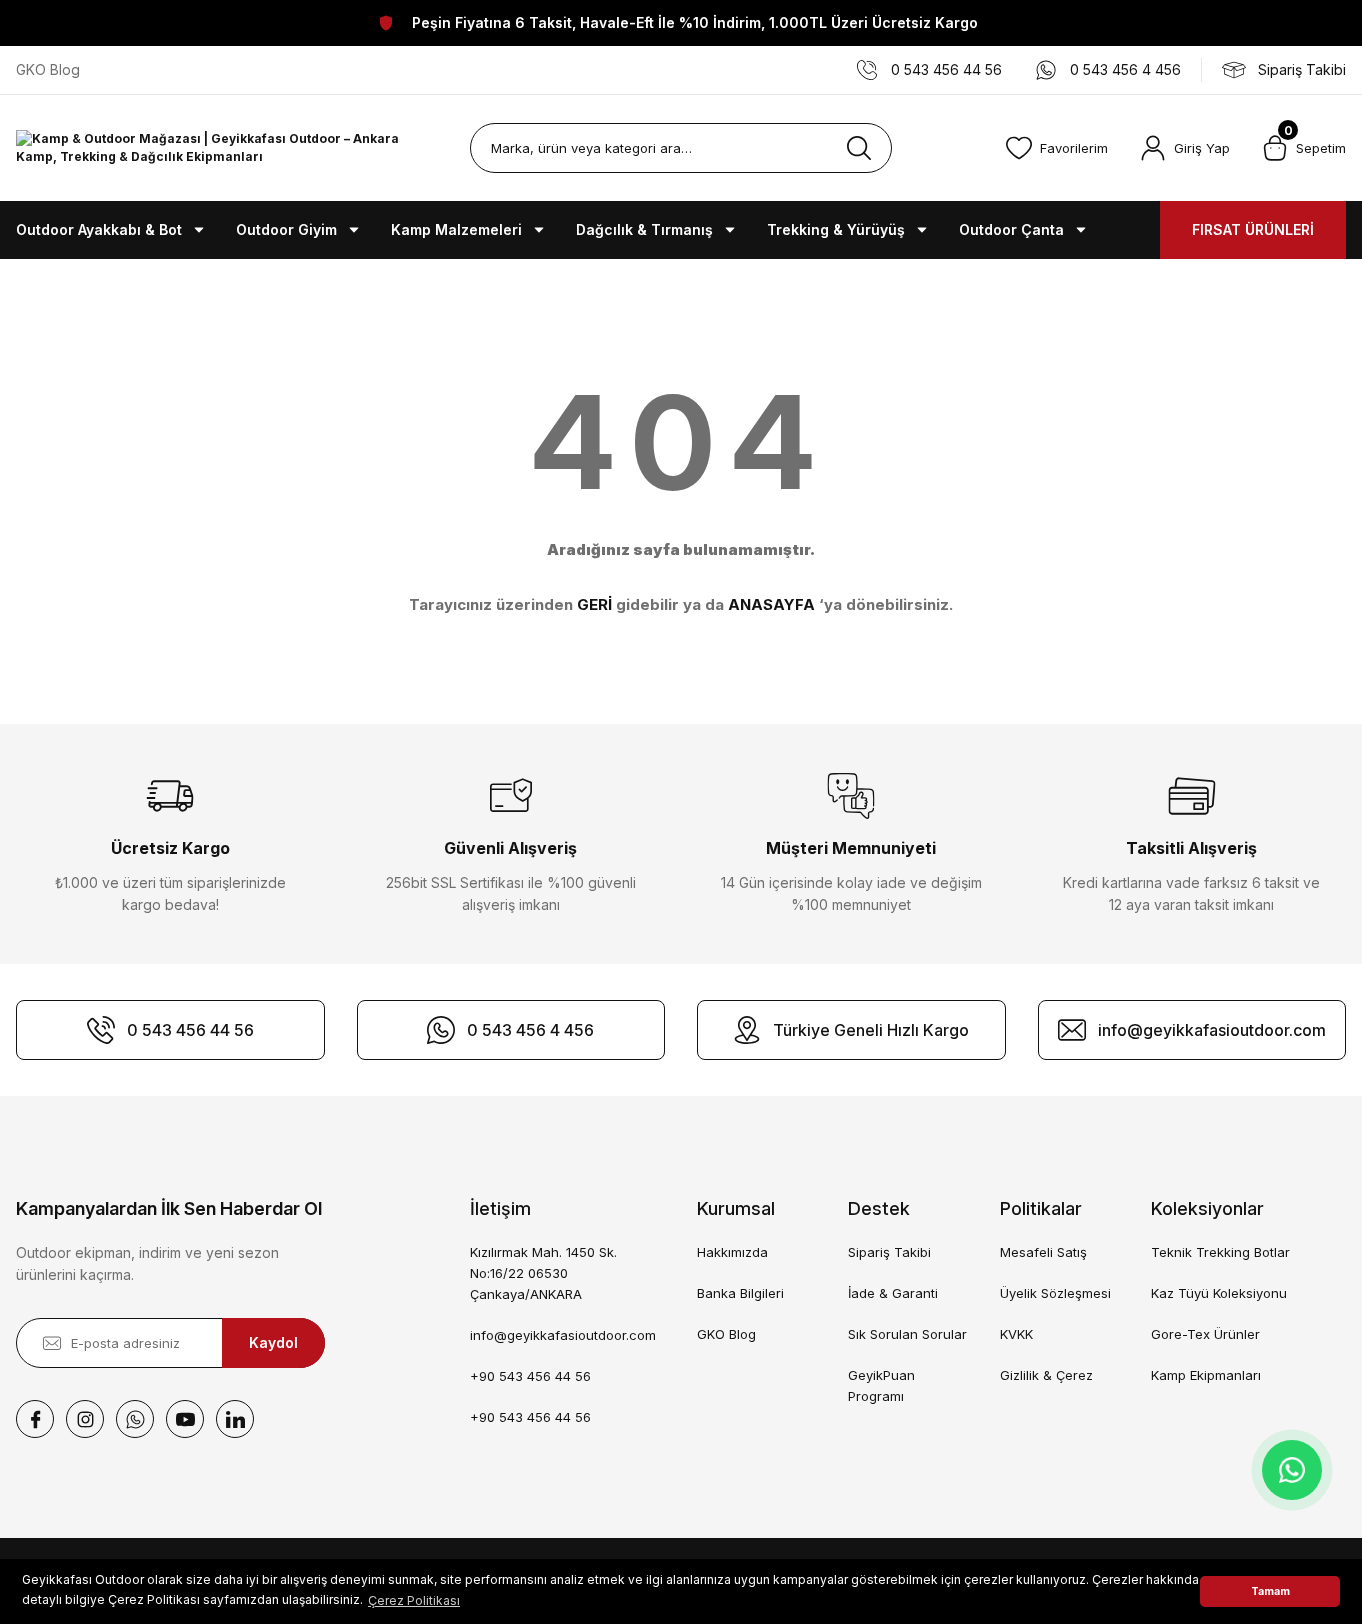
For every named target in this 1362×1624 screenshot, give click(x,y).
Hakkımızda (732, 1252)
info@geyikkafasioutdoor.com (563, 1335)
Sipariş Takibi (889, 1252)
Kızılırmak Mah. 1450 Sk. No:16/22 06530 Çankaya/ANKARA (543, 1273)
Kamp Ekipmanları (1206, 1375)
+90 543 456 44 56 (530, 1376)
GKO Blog (726, 1334)
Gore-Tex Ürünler (1205, 1334)
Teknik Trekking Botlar (1220, 1252)
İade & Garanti (893, 1293)
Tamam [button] (1270, 1591)
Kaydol (273, 1342)
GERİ (594, 604)
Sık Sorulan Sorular (907, 1334)
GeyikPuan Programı (881, 1385)
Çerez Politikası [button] (414, 1600)
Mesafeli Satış (1043, 1252)
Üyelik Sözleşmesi (1055, 1293)
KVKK (1016, 1334)
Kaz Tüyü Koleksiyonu (1219, 1293)
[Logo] (227, 148)
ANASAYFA (771, 604)
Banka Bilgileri (740, 1293)
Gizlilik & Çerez (1046, 1375)
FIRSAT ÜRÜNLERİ (1253, 229)
